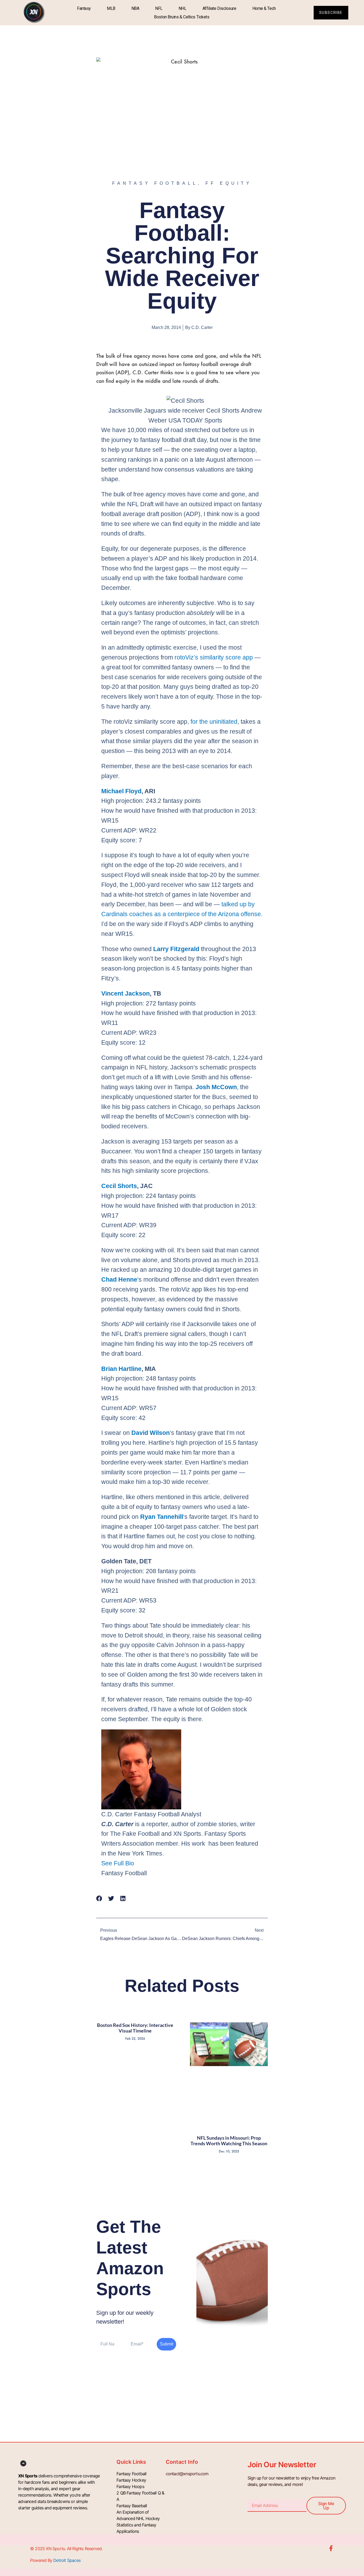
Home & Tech (264, 8)
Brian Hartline (121, 1369)
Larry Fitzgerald (176, 949)
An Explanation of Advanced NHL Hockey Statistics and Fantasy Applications (138, 2522)
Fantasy (84, 8)
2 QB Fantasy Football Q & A (140, 2496)
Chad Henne (119, 1279)
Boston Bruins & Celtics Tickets (182, 17)
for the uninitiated (214, 722)
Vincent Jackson (126, 993)
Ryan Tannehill (162, 1517)
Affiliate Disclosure (219, 8)
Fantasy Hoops (130, 2486)
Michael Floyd (121, 791)
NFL (159, 8)
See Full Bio (118, 1863)
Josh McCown (216, 1087)
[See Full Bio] (138, 1863)
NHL (183, 8)
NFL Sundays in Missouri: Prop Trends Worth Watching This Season (229, 2141)
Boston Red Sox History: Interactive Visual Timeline (135, 2028)
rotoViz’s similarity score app (214, 657)
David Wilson (151, 1433)
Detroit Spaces (67, 2560)
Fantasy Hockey (131, 2480)
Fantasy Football (131, 2474)
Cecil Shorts (119, 1186)
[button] (99, 1898)
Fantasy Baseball (132, 2506)
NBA (135, 8)
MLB (111, 8)
